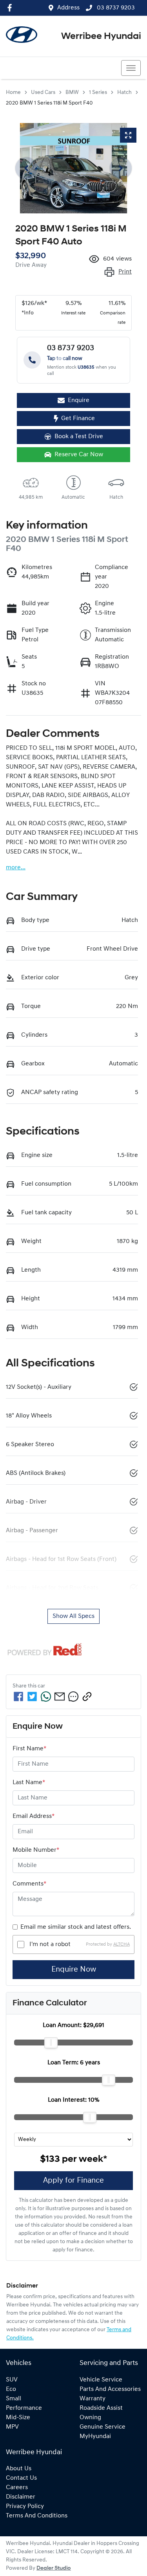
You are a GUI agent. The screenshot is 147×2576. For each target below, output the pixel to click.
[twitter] (32, 1697)
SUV (12, 2380)
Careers (17, 2488)
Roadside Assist (101, 2408)
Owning (90, 2418)
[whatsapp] (46, 1697)
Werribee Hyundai (101, 37)
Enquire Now (74, 1970)
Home (13, 93)
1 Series (98, 93)
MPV (12, 2427)
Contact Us (21, 2478)
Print (125, 272)
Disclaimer (21, 2497)
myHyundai (95, 2436)
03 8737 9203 (115, 8)
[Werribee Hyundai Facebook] (11, 8)
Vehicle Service (101, 2380)
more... (16, 868)
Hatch (124, 93)
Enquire (79, 400)
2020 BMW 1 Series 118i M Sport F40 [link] (49, 103)
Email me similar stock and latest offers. (76, 1927)
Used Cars (43, 93)
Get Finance (78, 419)
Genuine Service (103, 2427)
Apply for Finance (73, 2181)
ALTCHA (122, 1944)
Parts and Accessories (110, 2389)
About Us (19, 2469)
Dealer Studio (54, 2568)
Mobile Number (36, 1850)
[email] (60, 1697)
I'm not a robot (50, 1944)
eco (11, 2389)
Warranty (93, 2399)
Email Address (34, 1816)
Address (68, 8)
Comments (29, 1884)
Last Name (29, 1783)
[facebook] (18, 1697)
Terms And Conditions (37, 2516)
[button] (131, 68)
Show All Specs (73, 1616)
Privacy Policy (25, 2506)
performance (24, 2408)
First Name (29, 1749)
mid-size (18, 2418)
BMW (72, 93)
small (14, 2399)
